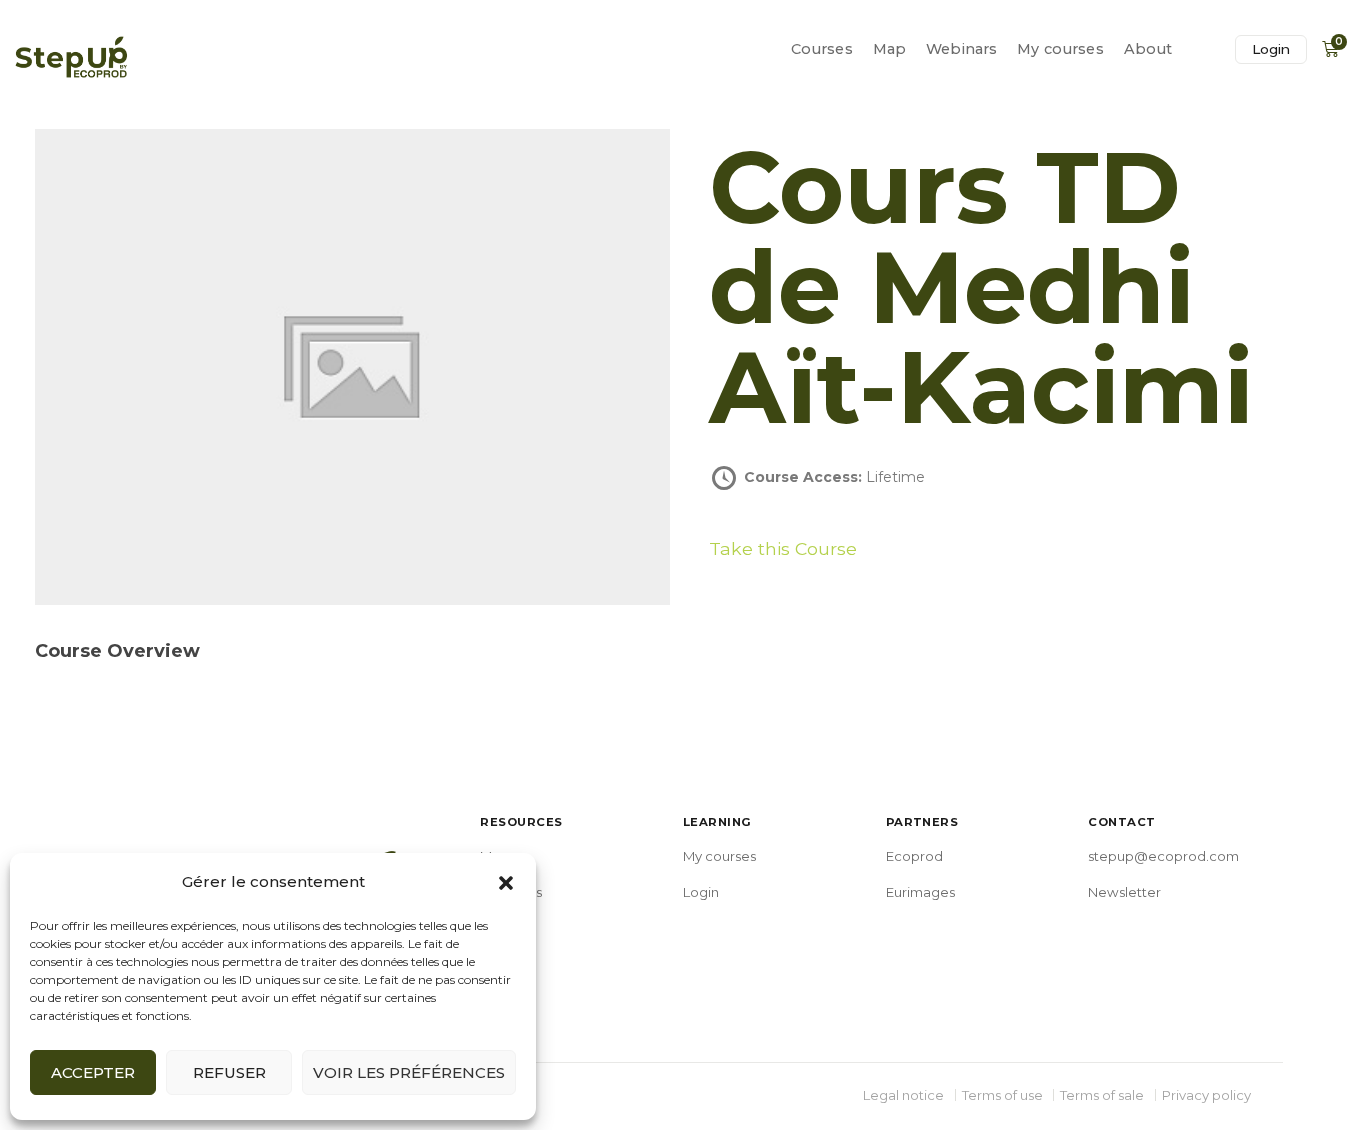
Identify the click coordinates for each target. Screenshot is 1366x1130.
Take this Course (783, 548)
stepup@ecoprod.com (1163, 856)
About (1148, 49)
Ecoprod (914, 856)
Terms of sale (1102, 1095)
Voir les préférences (409, 1072)
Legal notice (903, 1095)
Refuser (229, 1072)
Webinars (961, 49)
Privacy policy (1206, 1095)
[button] (506, 883)
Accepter (93, 1072)
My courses (1060, 49)
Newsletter (1124, 892)
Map (889, 49)
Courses (822, 49)
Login (1271, 49)
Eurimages (920, 892)
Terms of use (1002, 1095)
